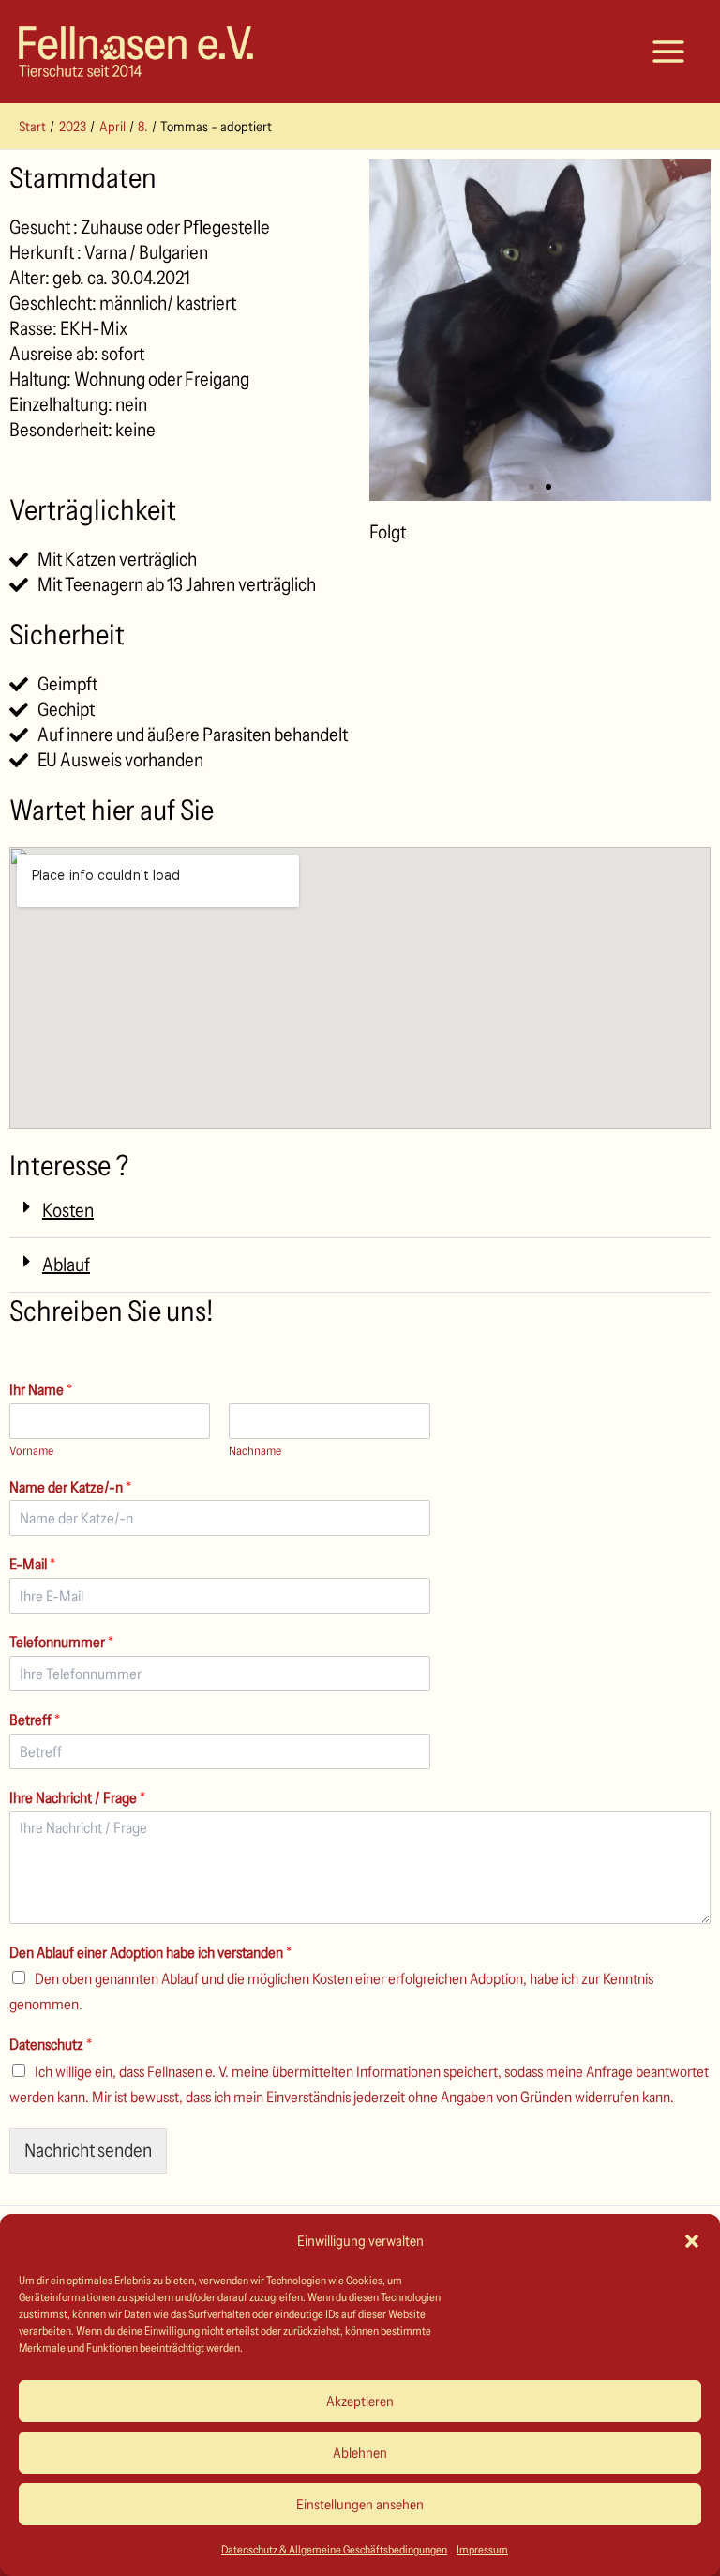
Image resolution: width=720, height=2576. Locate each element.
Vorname (31, 1450)
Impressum (482, 2549)
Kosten (68, 1210)
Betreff (35, 1720)
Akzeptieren (360, 2401)
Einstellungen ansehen (360, 2504)
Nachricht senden (88, 2150)
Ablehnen (360, 2453)
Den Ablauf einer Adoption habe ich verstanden (150, 1952)
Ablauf (66, 1265)
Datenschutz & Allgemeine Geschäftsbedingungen (334, 2549)
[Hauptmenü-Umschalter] (668, 52)
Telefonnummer (61, 1642)
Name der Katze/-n (70, 1487)
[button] (692, 2241)
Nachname (255, 1450)
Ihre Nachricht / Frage (77, 1797)
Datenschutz (51, 2044)
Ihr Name (41, 1389)
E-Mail (32, 1564)
